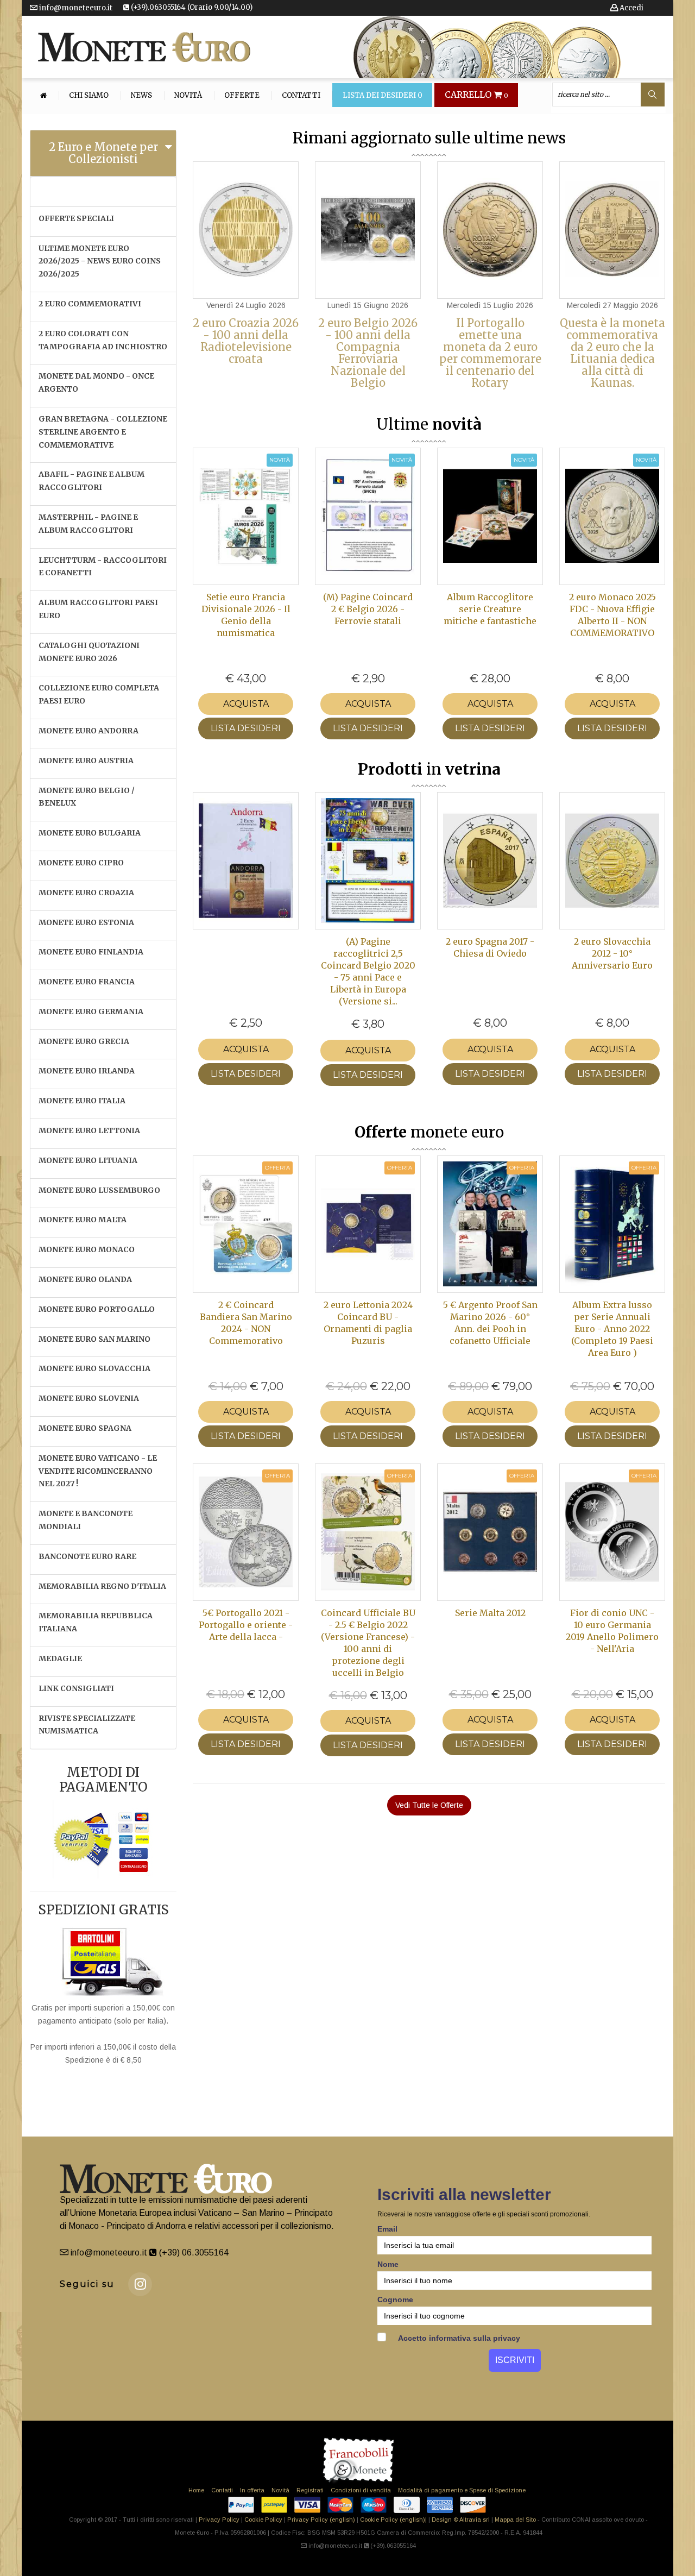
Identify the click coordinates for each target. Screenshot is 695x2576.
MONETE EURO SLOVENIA (89, 1398)
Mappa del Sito (515, 2520)
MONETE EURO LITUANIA (88, 1160)
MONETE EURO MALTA (83, 1220)
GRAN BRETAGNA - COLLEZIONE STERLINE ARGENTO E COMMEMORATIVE (103, 432)
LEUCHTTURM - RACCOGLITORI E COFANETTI (103, 567)
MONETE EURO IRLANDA (87, 1071)
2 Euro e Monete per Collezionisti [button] (103, 153)
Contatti (301, 96)
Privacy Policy (219, 2520)
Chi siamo (89, 96)
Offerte (242, 96)
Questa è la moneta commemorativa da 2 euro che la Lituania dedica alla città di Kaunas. (612, 353)
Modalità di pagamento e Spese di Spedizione (462, 2490)
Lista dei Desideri (383, 96)
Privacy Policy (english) (321, 2520)
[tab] (103, 153)
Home (196, 2490)
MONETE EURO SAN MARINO (94, 1339)
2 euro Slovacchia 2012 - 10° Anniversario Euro (612, 953)
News (141, 96)
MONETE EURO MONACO (87, 1249)
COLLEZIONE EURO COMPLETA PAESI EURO (99, 694)
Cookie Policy (263, 2520)
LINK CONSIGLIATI (76, 1688)
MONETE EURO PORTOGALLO (97, 1309)
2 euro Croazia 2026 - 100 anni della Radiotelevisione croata (246, 341)
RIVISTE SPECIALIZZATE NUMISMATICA (87, 1725)
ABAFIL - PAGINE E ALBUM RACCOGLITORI (91, 481)
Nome (388, 2264)
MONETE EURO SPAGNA (85, 1428)
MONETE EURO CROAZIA (86, 893)
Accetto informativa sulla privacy (458, 2338)
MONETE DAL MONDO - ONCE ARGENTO (96, 382)
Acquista (246, 704)
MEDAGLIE (60, 1658)
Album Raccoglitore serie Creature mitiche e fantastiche (490, 609)
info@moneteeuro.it (75, 8)
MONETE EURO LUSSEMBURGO (99, 1190)
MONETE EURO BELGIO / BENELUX (87, 797)
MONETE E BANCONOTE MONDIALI (86, 1520)
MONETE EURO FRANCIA (87, 982)
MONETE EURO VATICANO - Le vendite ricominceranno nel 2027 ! (98, 1471)
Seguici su (87, 2284)
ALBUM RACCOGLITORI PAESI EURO (98, 609)
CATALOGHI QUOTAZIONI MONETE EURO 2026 (89, 652)
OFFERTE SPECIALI (76, 218)
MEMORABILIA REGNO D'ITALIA (102, 1586)
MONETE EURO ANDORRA (89, 731)
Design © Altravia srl (461, 2520)
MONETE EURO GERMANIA (91, 1011)
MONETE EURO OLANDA (85, 1279)
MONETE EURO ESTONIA (86, 922)
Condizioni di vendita (361, 2490)
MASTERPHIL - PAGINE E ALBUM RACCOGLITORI (88, 524)
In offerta (252, 2490)
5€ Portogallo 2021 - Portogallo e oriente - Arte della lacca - (246, 1625)
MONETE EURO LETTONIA (89, 1130)
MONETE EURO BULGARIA (90, 833)
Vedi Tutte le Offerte (429, 1805)
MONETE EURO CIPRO (81, 863)
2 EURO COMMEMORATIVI (90, 304)
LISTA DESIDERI (246, 728)
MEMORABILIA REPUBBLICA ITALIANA (96, 1622)
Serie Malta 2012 (490, 1613)
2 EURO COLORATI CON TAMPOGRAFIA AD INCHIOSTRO (103, 340)
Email (387, 2229)
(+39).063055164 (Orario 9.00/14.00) (191, 7)
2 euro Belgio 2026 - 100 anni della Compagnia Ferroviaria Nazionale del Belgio (368, 353)
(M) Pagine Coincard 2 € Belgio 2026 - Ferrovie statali (368, 609)
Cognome (395, 2299)
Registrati (310, 2490)
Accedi (631, 8)
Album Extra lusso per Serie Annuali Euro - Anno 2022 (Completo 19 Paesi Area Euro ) (612, 1329)
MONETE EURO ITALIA (82, 1101)
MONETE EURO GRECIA (84, 1041)
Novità (188, 96)
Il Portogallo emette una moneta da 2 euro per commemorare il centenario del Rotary (490, 353)
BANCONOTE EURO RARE (87, 1556)
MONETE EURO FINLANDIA (91, 952)
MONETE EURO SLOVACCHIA (94, 1368)
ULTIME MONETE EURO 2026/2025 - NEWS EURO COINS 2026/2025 (100, 261)
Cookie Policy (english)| (393, 2520)
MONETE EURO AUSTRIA (86, 761)
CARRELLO (476, 95)
